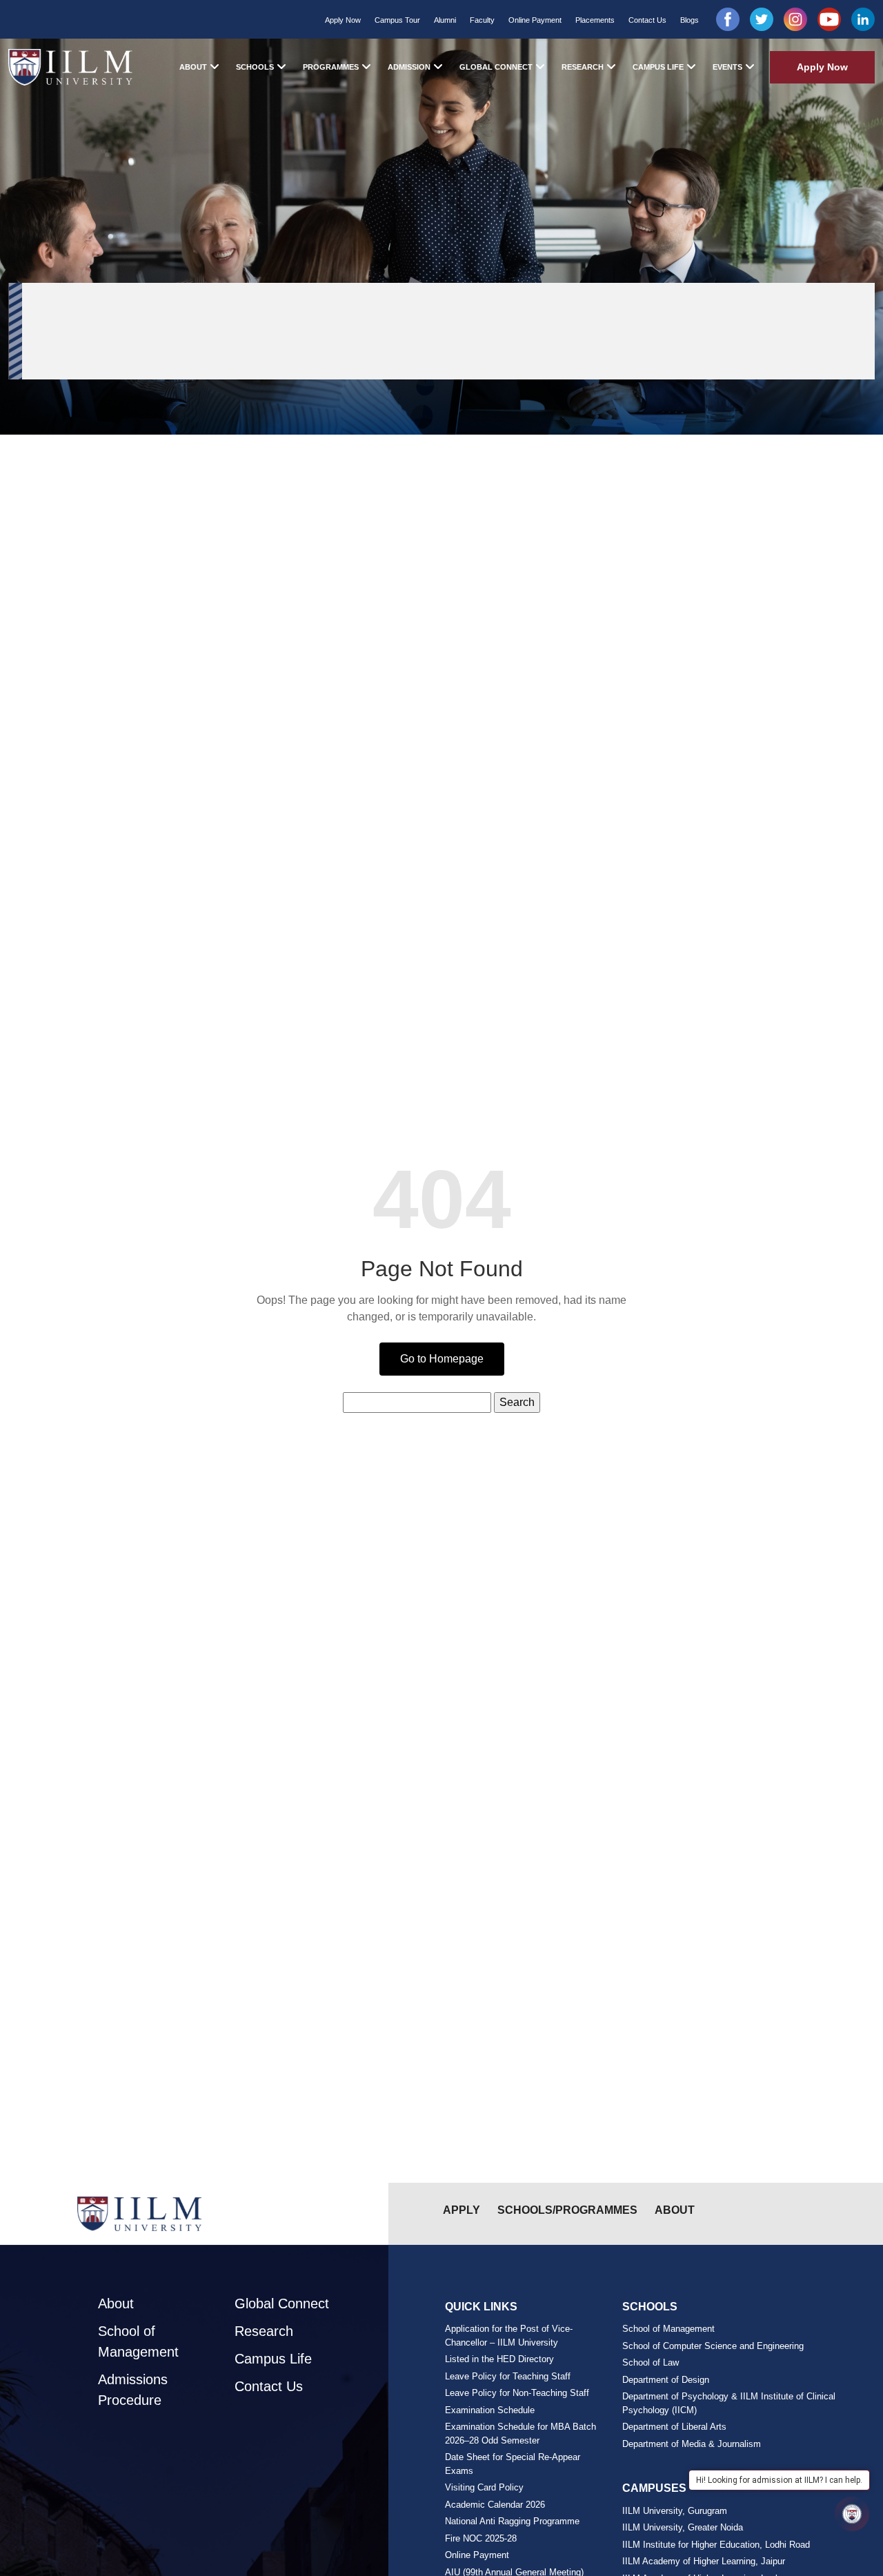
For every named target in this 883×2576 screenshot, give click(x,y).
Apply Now (343, 20)
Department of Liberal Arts (674, 2427)
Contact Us (647, 20)
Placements (595, 20)
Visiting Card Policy (484, 2487)
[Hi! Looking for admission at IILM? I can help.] (852, 2514)
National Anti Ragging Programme (512, 2521)
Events (727, 67)
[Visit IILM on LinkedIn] (863, 19)
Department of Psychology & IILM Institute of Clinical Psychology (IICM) (729, 2403)
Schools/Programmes (567, 2210)
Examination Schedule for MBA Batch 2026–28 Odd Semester (520, 2434)
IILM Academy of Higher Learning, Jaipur (704, 2561)
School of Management (138, 2341)
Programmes (331, 67)
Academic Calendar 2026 (495, 2505)
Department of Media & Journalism (692, 2444)
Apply (462, 2210)
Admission (409, 67)
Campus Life (658, 67)
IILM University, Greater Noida (683, 2527)
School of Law (651, 2362)
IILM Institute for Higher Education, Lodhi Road (716, 2545)
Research (583, 67)
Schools (255, 67)
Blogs (689, 20)
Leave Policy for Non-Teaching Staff (517, 2393)
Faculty (482, 20)
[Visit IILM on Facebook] (728, 19)
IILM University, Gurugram (675, 2511)
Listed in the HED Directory (499, 2359)
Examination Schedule (490, 2410)
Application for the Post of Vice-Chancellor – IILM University (509, 2336)
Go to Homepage (442, 1359)
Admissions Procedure (133, 2390)
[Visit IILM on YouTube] (829, 19)
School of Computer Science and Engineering (713, 2346)
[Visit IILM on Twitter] (762, 19)
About (193, 67)
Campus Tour (397, 20)
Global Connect (496, 67)
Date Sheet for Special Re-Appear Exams (513, 2464)
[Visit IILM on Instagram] (795, 19)
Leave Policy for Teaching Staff (508, 2376)
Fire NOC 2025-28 (481, 2538)
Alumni (445, 20)
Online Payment (535, 20)
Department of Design (666, 2380)
